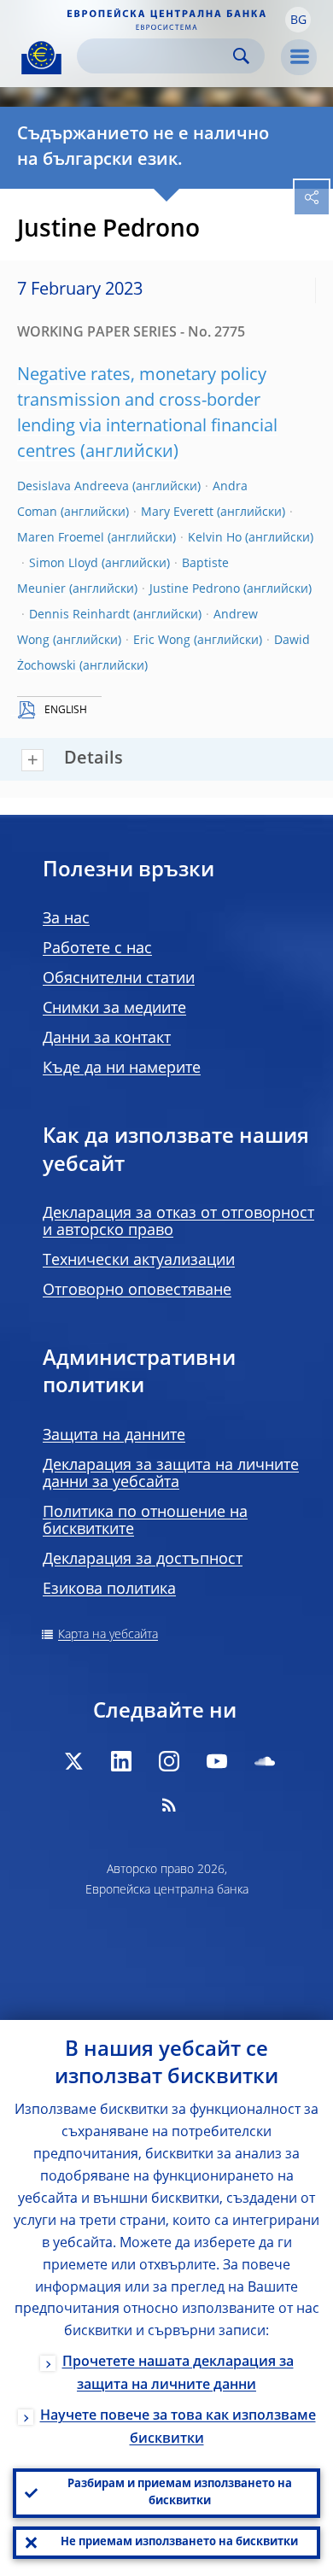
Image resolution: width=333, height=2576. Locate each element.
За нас (66, 919)
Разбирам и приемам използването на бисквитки (180, 2493)
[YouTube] (217, 1761)
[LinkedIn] (121, 1761)
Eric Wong (162, 641)
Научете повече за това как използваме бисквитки (178, 2428)
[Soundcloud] (265, 1761)
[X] (73, 1761)
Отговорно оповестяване (137, 1291)
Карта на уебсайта (108, 1635)
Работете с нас (97, 949)
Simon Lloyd (64, 564)
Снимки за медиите (114, 1009)
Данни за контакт (107, 1039)
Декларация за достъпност (143, 1560)
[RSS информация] (169, 1805)
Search (241, 56)
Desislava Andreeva (73, 487)
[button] (298, 20)
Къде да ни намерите (122, 1068)
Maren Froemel (61, 538)
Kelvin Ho (215, 538)
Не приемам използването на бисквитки (179, 2542)
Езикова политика (109, 1590)
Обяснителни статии (119, 979)
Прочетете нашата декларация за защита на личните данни (178, 2374)
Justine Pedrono (195, 589)
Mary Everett (177, 512)
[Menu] (299, 57)
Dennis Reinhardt (79, 615)
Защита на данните (114, 1436)
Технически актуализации (139, 1261)
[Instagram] (169, 1761)
